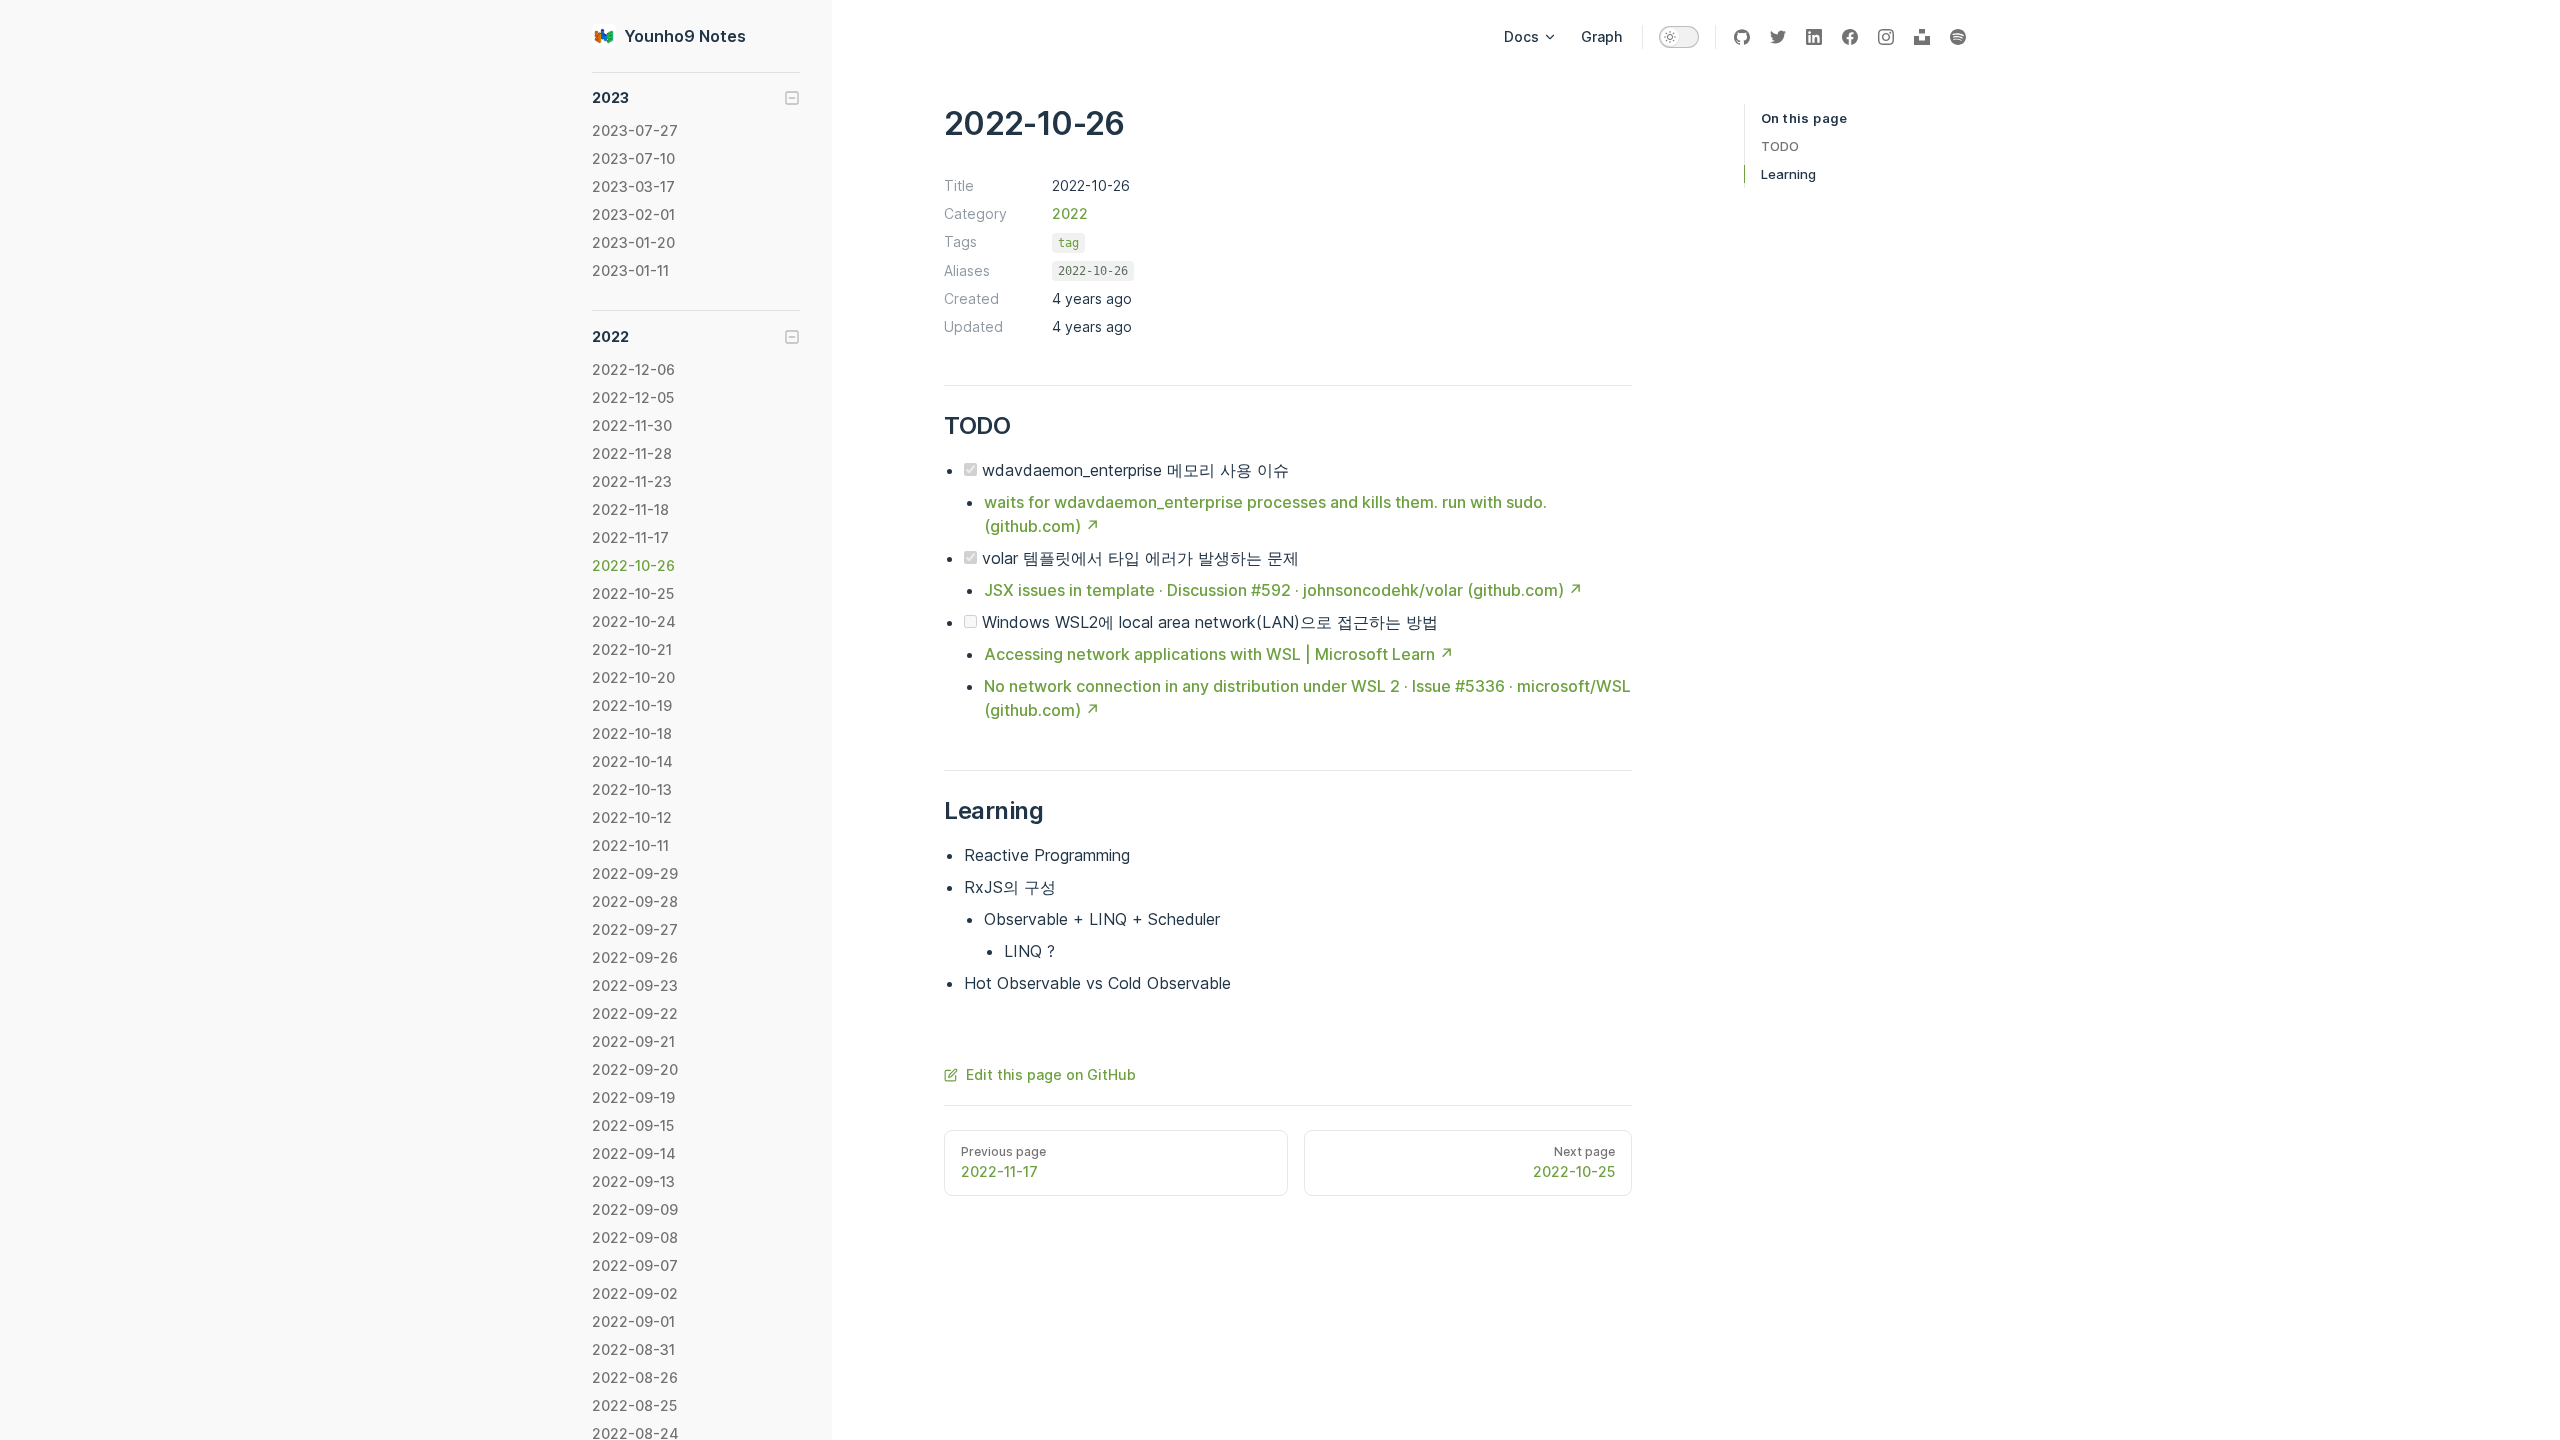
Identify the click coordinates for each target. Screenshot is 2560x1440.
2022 (1070, 213)
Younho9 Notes (685, 36)
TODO (1780, 146)
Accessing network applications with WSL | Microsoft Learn (1209, 654)
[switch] (1679, 37)
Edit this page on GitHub (1051, 1074)
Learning (1788, 174)
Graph (1601, 36)
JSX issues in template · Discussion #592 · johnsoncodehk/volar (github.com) (1274, 590)
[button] (696, 98)
